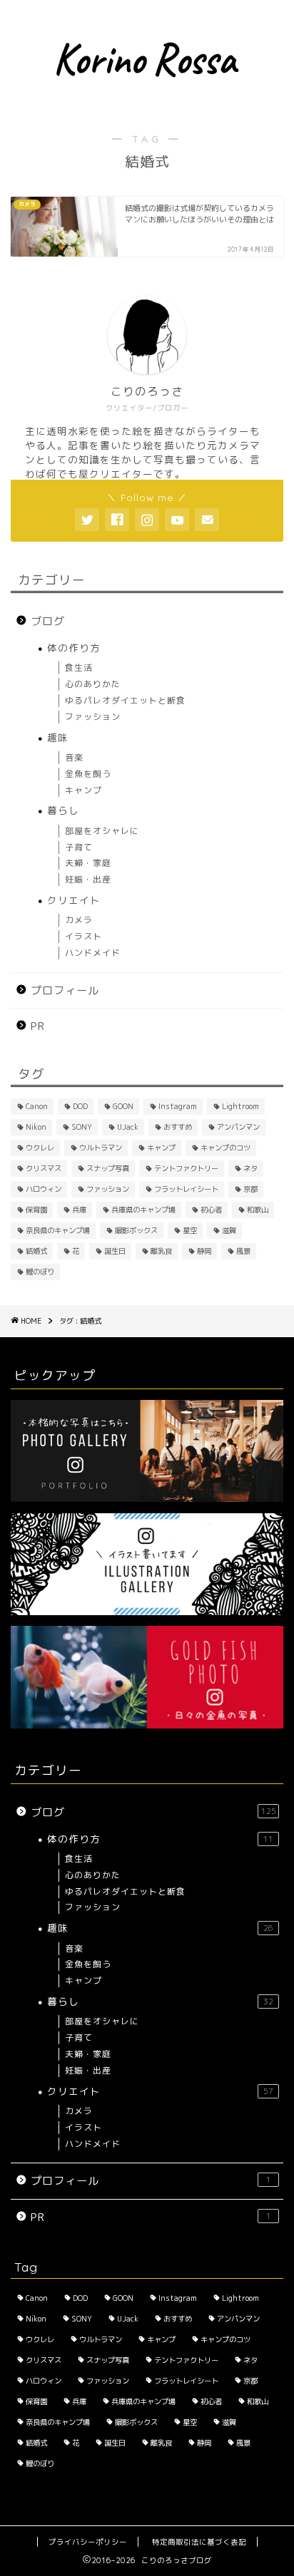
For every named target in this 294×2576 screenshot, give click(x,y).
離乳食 (161, 1251)
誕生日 (115, 1251)
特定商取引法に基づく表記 (199, 2542)
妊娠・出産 (88, 879)
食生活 (79, 668)
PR (38, 1026)
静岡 (204, 1251)
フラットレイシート (186, 1189)
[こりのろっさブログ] (147, 87)
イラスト (83, 936)
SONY (82, 1127)
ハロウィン (44, 1189)
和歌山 (258, 1210)
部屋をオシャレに (102, 831)
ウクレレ (40, 1148)
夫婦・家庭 (88, 863)
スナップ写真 (108, 1168)
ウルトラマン (101, 1148)
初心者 (211, 1210)
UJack (128, 1127)
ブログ (48, 621)
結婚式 (36, 1251)
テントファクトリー (186, 1168)
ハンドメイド (93, 953)
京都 (250, 1189)
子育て (79, 847)
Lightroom (240, 1106)
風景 (243, 1251)
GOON (123, 1106)
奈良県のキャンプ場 (58, 1230)
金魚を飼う (88, 774)
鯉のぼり (40, 1272)
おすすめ (178, 1127)
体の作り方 (74, 648)
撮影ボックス (136, 1230)
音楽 (74, 757)
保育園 (36, 1210)
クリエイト (74, 900)
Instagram (178, 1106)
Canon (37, 1106)
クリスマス (44, 1168)
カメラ (79, 920)
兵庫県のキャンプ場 (143, 1210)
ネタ (250, 1168)
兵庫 (79, 1210)
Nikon (36, 1127)
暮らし (63, 810)
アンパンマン (238, 1127)
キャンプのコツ (225, 1148)
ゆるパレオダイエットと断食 (125, 700)
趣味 (58, 737)
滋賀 (229, 1230)
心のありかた (93, 684)
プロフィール (65, 990)
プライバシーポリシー (88, 2542)
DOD (80, 1106)
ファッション (93, 717)
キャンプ (83, 790)
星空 (190, 1230)
